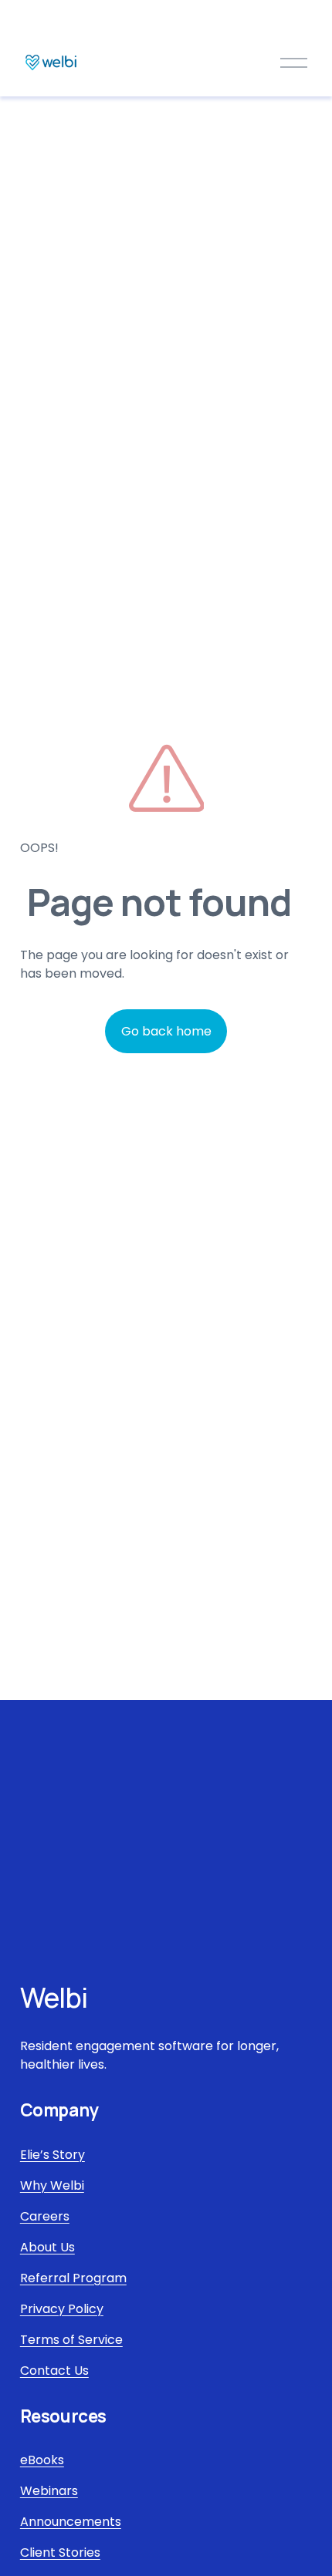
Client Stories (60, 2552)
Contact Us (54, 2371)
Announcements (71, 2522)
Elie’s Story (53, 2155)
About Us (47, 2247)
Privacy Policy (62, 2309)
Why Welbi (52, 2185)
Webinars (49, 2491)
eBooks (42, 2460)
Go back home (166, 1031)
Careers (45, 2216)
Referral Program (73, 2278)
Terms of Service (71, 2340)
